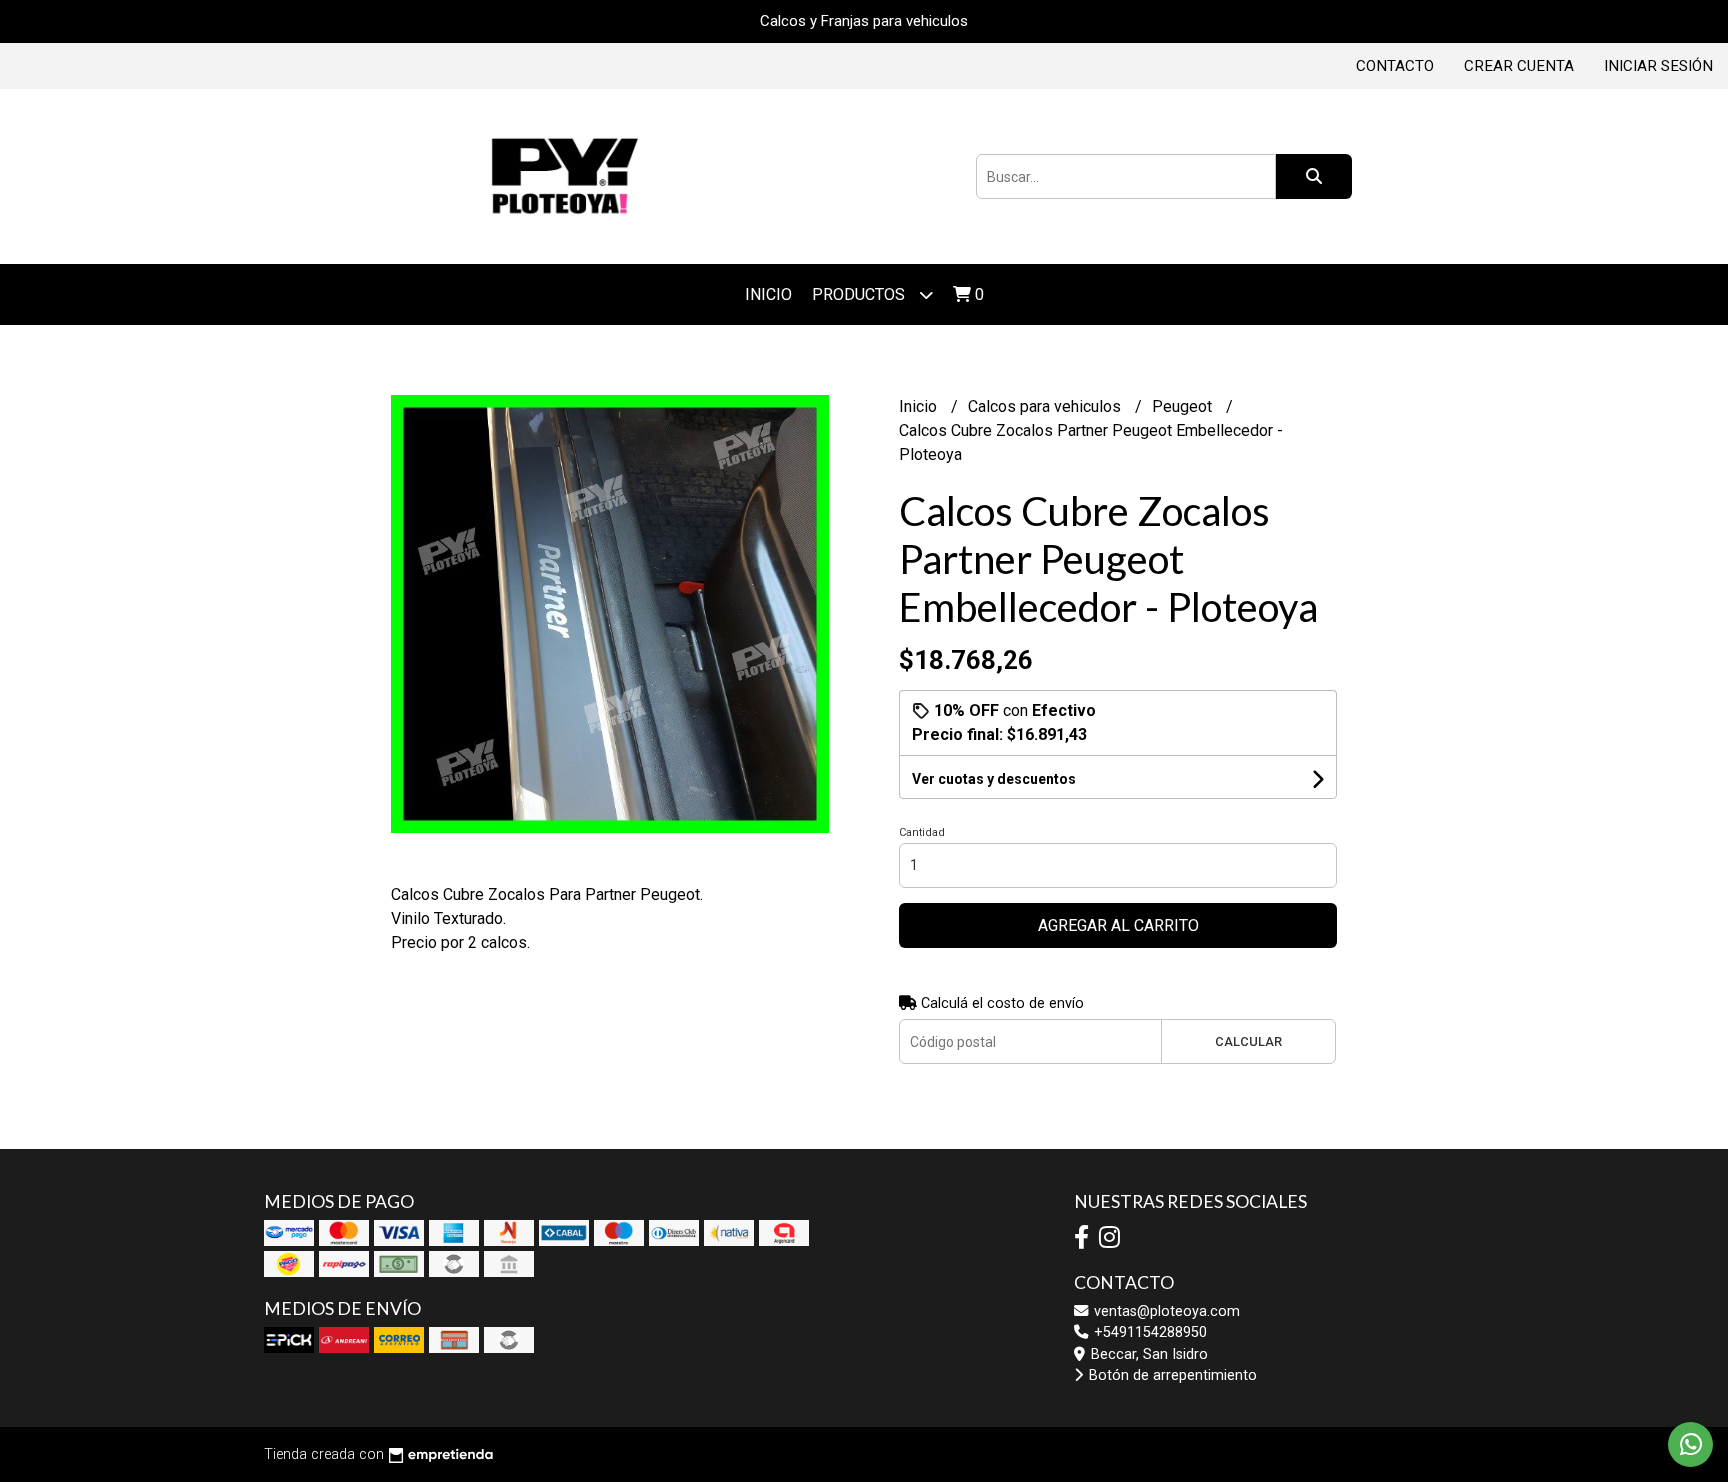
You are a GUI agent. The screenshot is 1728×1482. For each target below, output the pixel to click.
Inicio (768, 294)
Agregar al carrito (1118, 925)
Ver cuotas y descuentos (994, 779)
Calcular (1248, 1041)
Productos (860, 294)
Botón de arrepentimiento (1171, 1375)
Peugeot (1184, 406)
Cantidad (922, 832)
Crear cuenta (1519, 66)
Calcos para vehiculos (1046, 406)
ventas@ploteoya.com (1165, 1311)
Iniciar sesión (1658, 66)
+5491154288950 (1148, 1332)
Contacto (1395, 66)
